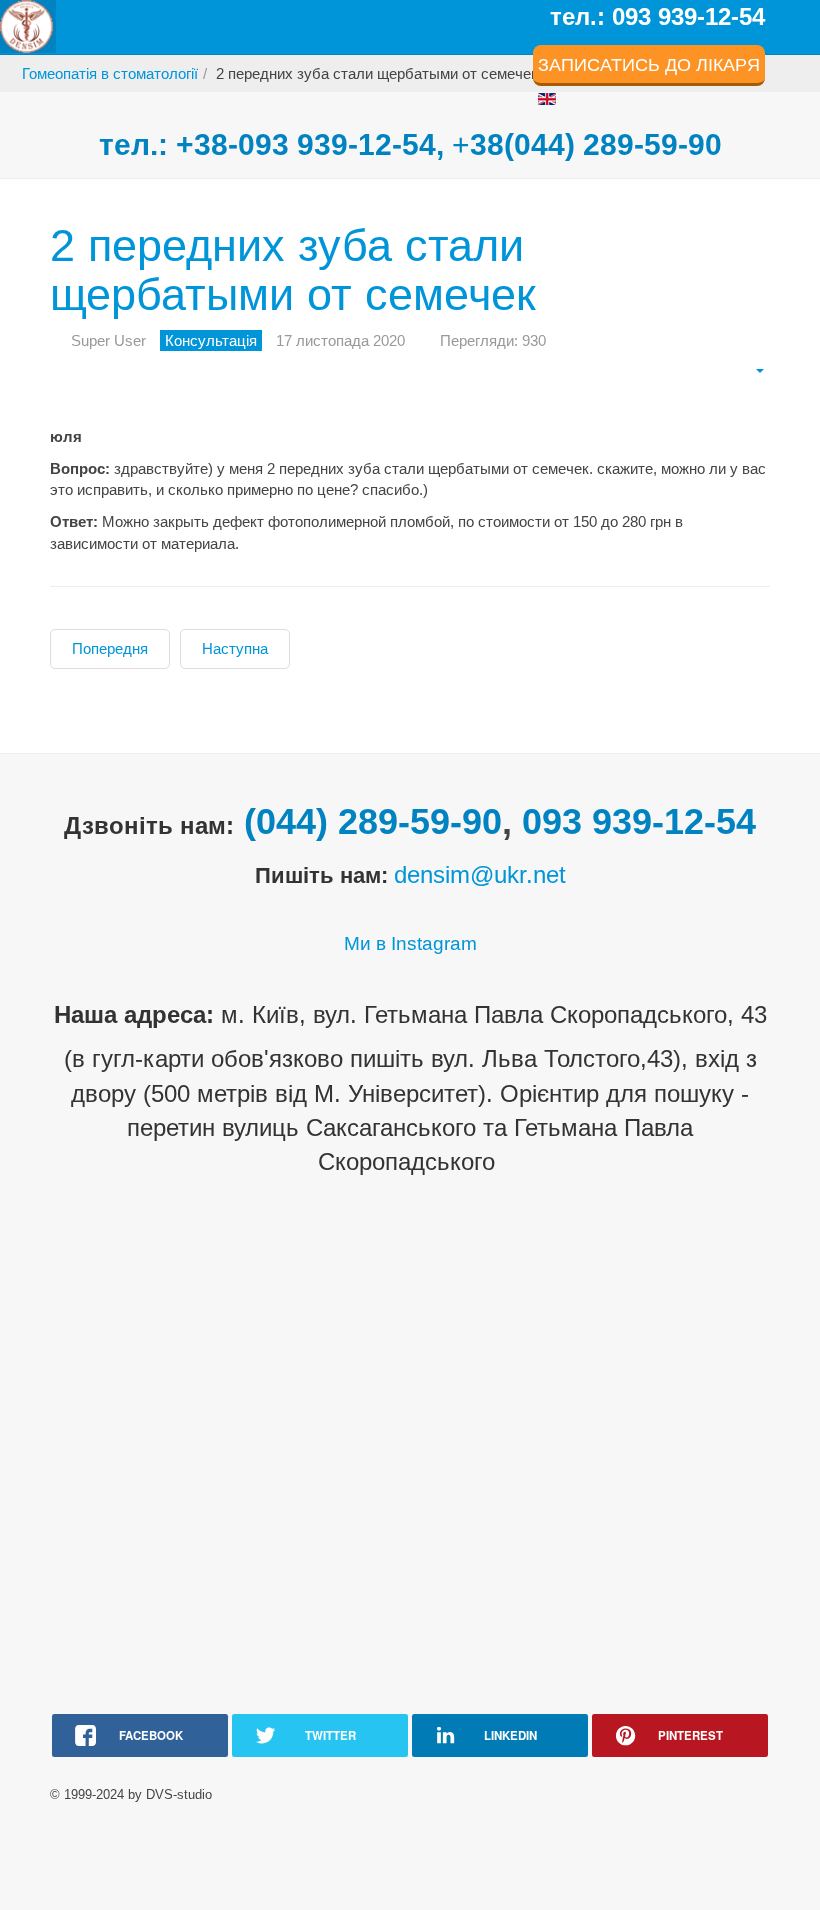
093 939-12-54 (639, 821)
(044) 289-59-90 (373, 821)
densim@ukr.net (480, 874)
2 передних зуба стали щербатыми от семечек (293, 270)
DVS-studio (179, 1794)
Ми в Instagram (410, 943)
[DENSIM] (28, 26)
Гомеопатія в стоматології (110, 73)
